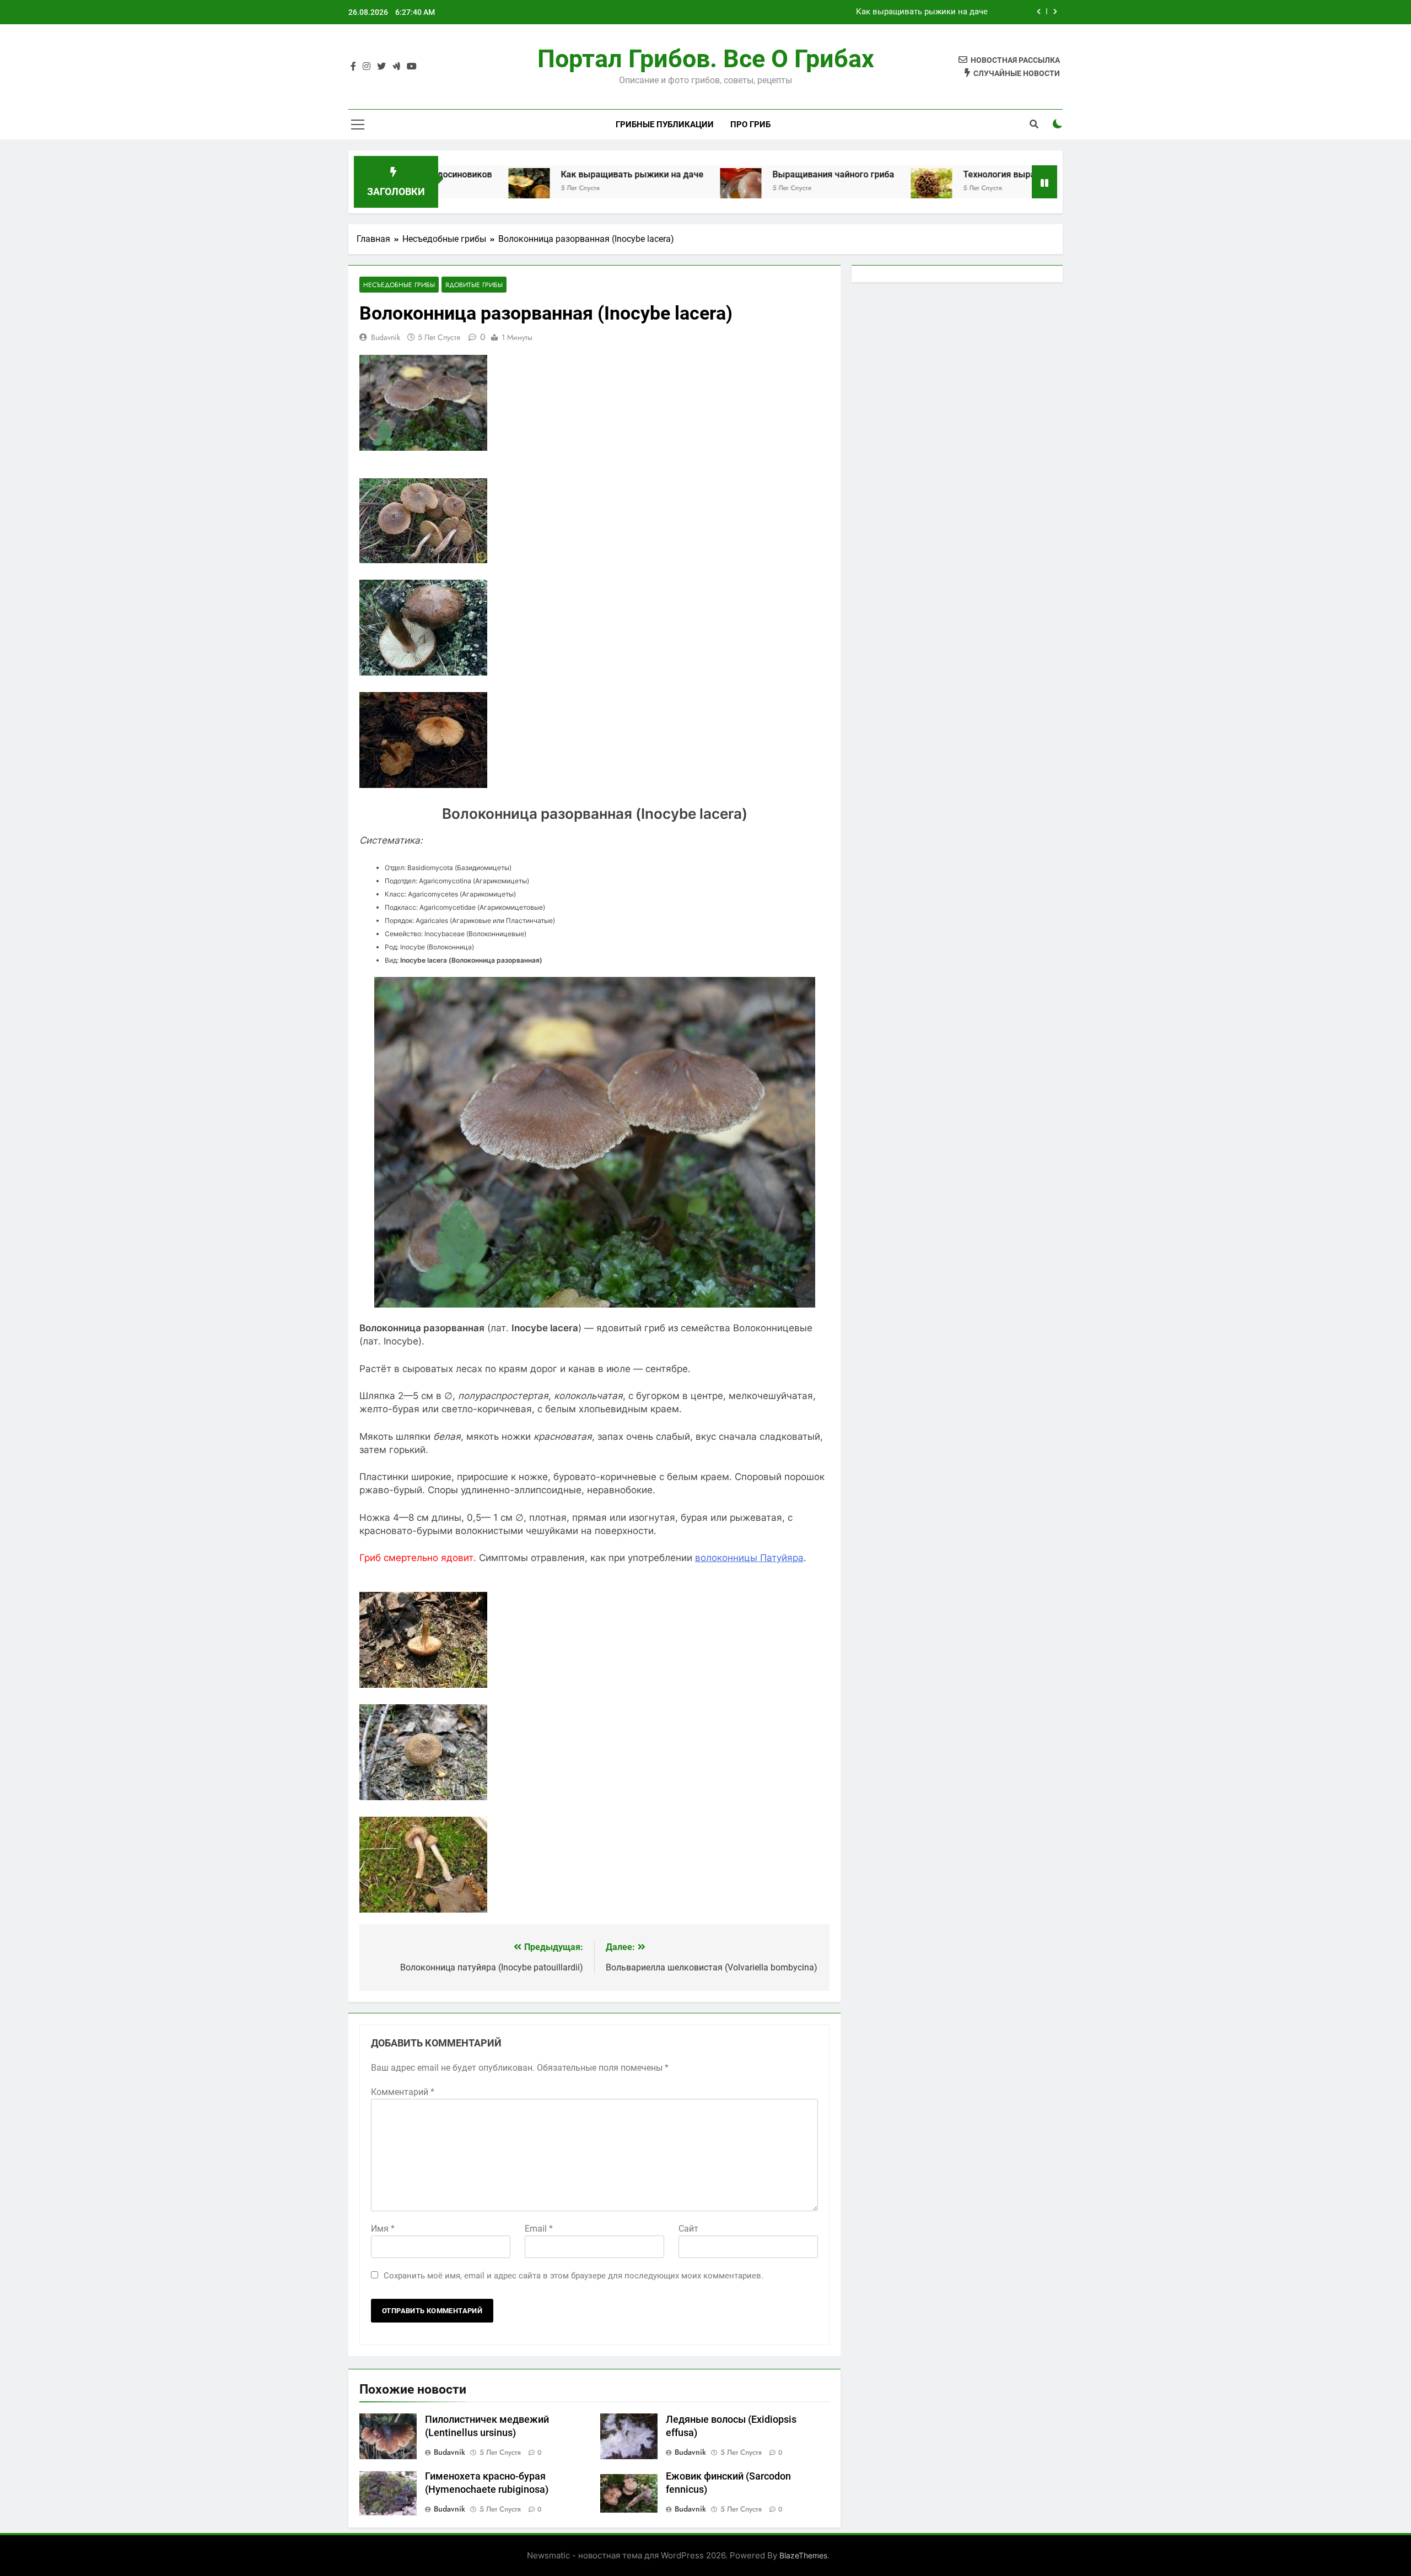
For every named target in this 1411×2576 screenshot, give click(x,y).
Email (539, 2229)
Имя (383, 2229)
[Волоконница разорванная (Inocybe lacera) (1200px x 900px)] (423, 672)
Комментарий (403, 2092)
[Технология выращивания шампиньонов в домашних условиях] (1030, 189)
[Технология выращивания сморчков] (809, 189)
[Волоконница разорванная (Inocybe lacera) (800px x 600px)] (423, 785)
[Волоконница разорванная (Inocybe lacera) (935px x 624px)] (423, 560)
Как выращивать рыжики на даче (510, 174)
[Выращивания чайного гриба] (618, 189)
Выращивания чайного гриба (931, 12)
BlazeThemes (803, 2555)
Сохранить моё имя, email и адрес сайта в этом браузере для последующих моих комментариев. (573, 2276)
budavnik (386, 337)
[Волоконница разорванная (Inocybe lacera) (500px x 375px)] (423, 1684)
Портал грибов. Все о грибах (706, 59)
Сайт (688, 2229)
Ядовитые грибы (474, 285)
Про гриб (750, 125)
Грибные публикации (665, 125)
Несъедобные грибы (399, 285)
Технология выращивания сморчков (917, 174)
